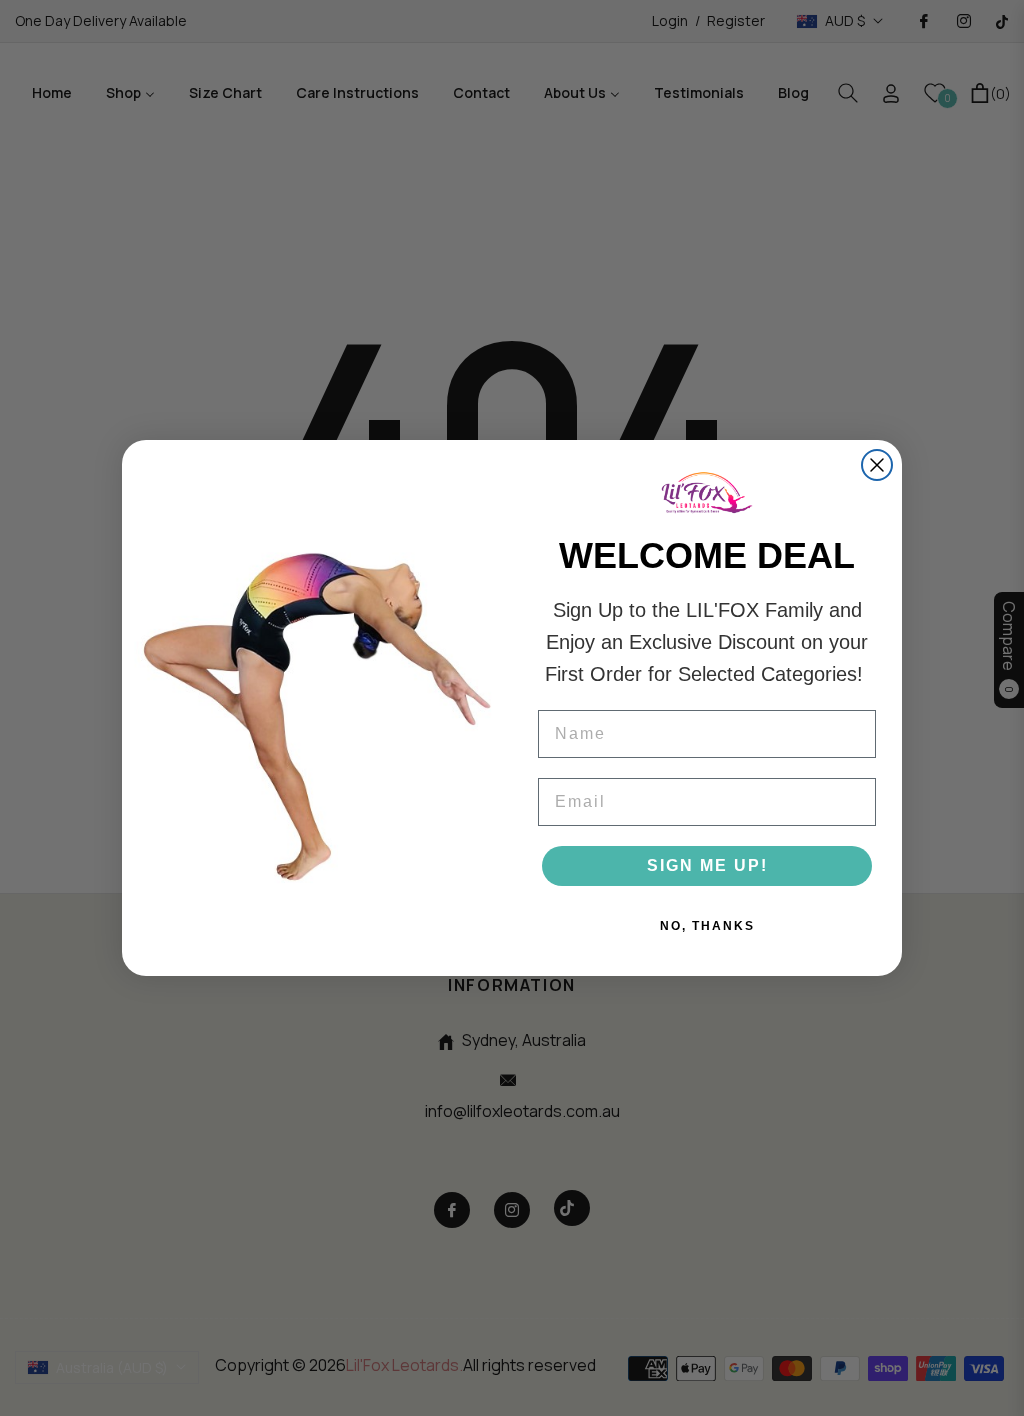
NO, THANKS (707, 926)
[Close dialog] (877, 465)
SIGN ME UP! (707, 865)
